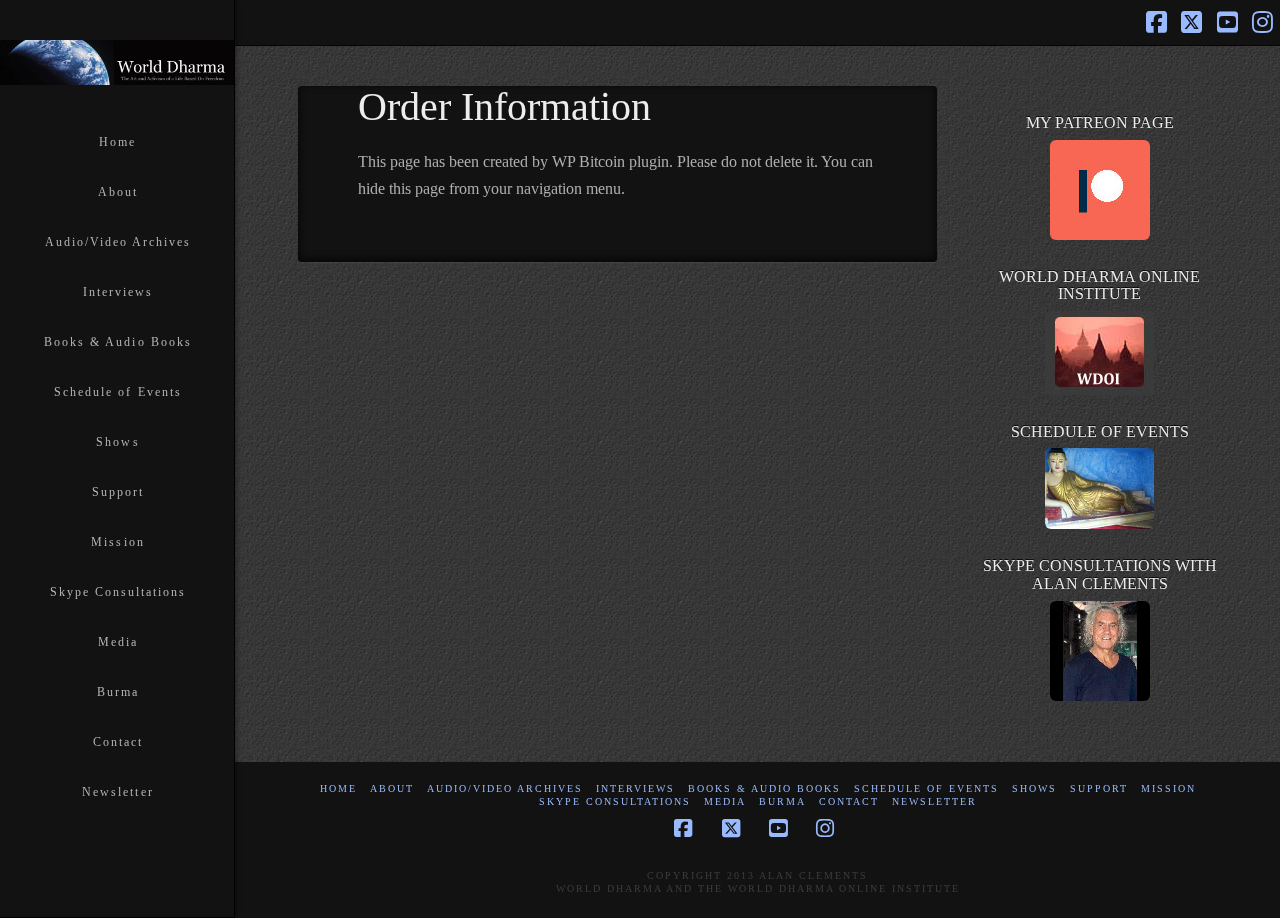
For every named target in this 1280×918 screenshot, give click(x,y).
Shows (1034, 788)
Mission (1168, 788)
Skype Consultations (615, 801)
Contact (849, 801)
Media (725, 801)
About (392, 788)
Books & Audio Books (764, 788)
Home (338, 788)
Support (1099, 788)
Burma (782, 801)
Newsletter (934, 801)
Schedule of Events (926, 788)
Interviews (635, 788)
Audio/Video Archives (505, 788)
